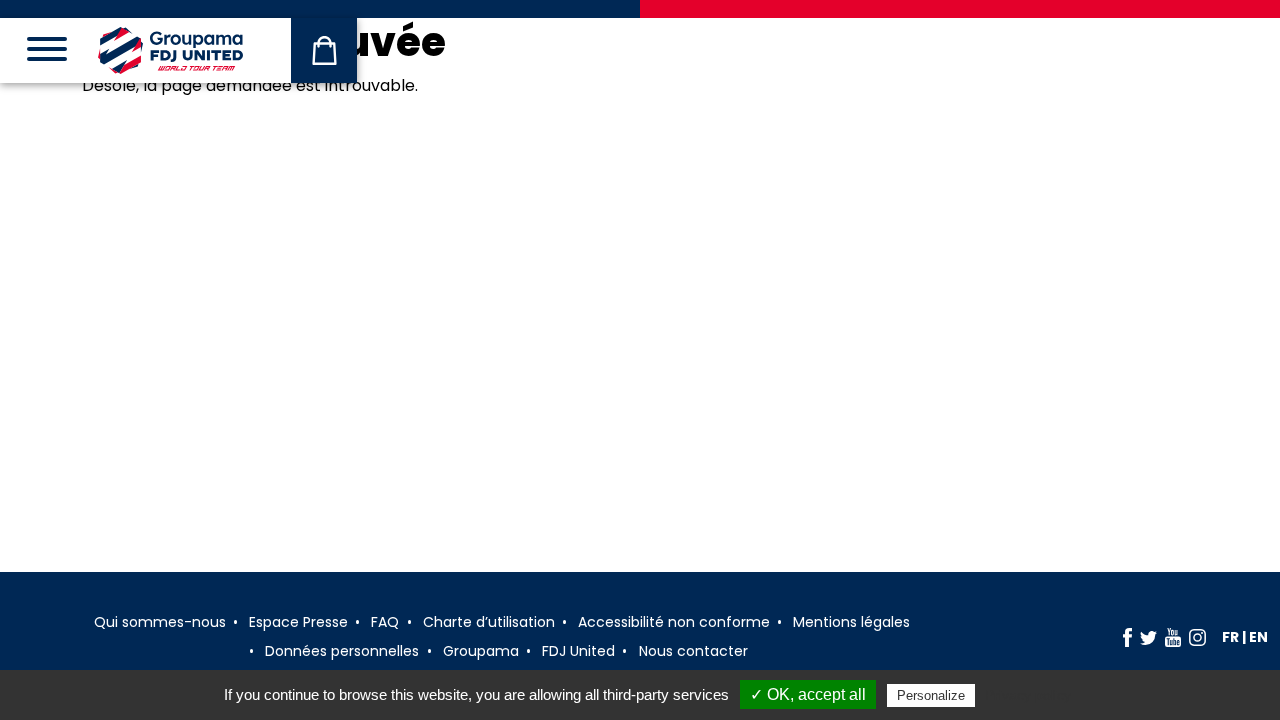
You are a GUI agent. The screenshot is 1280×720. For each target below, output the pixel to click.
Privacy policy (1028, 695)
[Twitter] (1148, 637)
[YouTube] (1173, 637)
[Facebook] (1127, 637)
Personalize (931, 695)
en (1258, 637)
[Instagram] (1197, 637)
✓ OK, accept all (808, 694)
